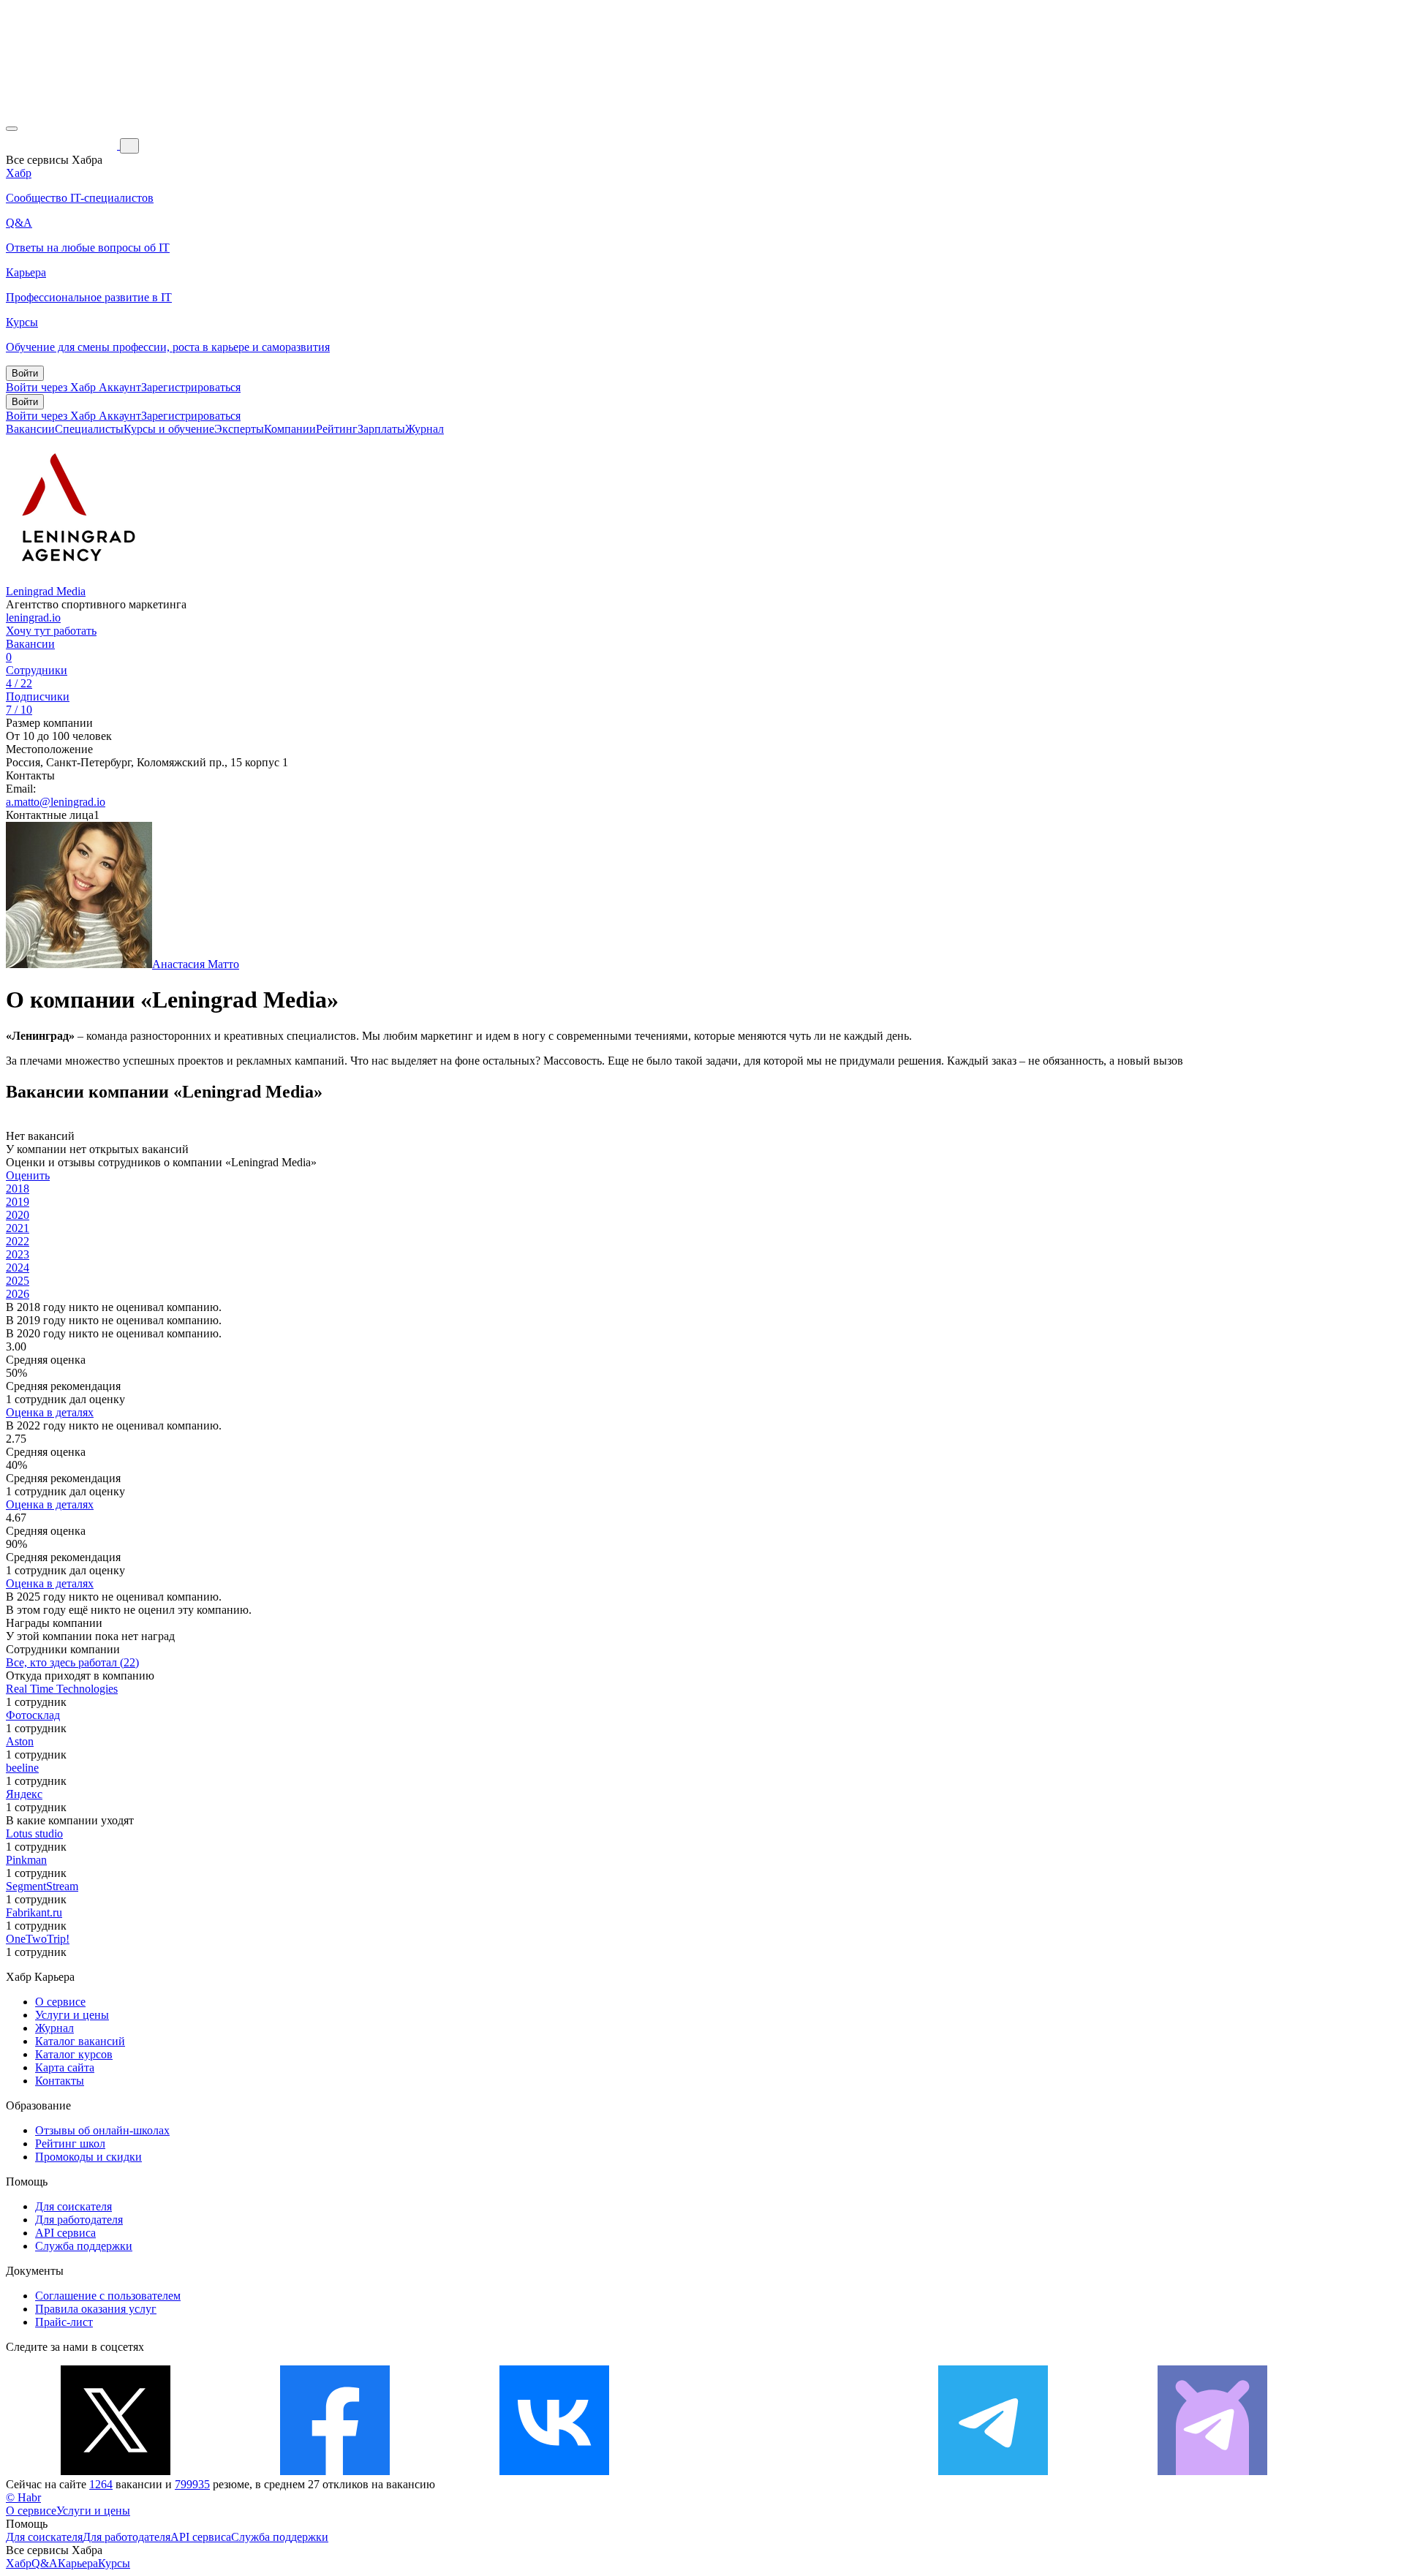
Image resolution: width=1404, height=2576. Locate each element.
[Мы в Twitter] (116, 2471)
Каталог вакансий (80, 2041)
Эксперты (239, 429)
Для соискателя (73, 2206)
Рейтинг (337, 429)
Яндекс (24, 1794)
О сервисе (60, 2002)
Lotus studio (34, 1833)
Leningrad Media (46, 591)
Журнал (424, 429)
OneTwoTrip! (38, 1939)
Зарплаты (381, 429)
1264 (101, 2484)
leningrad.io (33, 617)
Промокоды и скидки (88, 2157)
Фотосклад (33, 1715)
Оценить (28, 1175)
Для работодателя (79, 2220)
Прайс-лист (64, 2322)
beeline (22, 1768)
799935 (192, 2484)
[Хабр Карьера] (63, 145)
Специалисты (89, 429)
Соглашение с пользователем (108, 2296)
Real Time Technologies (62, 1689)
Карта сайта (65, 2067)
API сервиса (65, 2233)
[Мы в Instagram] (774, 2471)
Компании (290, 429)
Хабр (19, 2563)
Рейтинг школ (70, 2143)
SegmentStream (42, 1886)
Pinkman (26, 1860)
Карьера (78, 2563)
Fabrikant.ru (34, 1912)
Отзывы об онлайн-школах (102, 2130)
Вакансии (30, 429)
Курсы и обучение (169, 429)
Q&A (45, 2563)
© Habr (23, 2497)
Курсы (114, 2563)
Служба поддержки (84, 2246)
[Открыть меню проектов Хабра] (12, 129)
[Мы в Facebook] (335, 2471)
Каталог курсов (74, 2054)
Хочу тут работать (51, 631)
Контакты (60, 2081)
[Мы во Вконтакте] (554, 2471)
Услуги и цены (72, 2015)
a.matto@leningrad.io (56, 802)
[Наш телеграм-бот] (1212, 2471)
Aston (20, 1741)
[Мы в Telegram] (993, 2471)
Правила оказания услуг (96, 2309)
